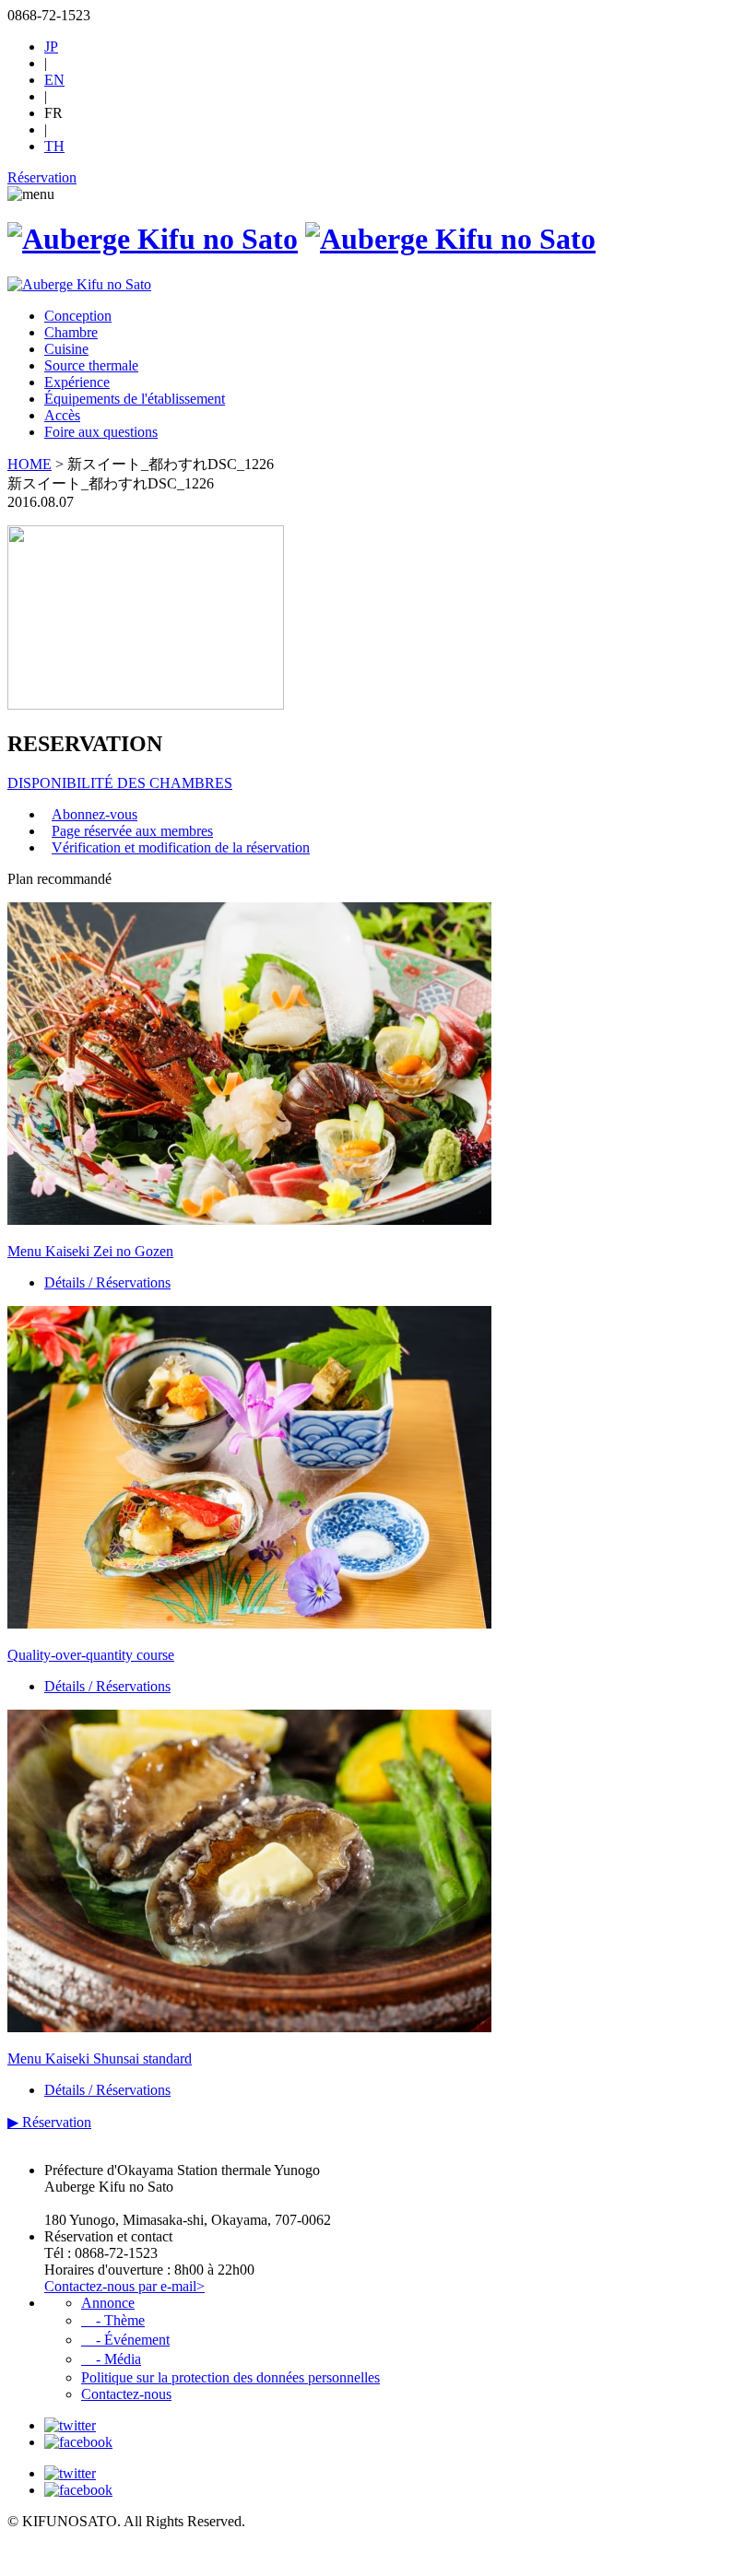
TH (54, 146)
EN (54, 80)
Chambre (71, 332)
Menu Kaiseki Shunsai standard (100, 2058)
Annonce (108, 2303)
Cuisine (66, 349)
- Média (111, 2359)
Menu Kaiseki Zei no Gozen (90, 1251)
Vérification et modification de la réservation (181, 847)
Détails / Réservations (107, 1282)
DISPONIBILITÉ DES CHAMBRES (120, 783)
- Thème (113, 2320)
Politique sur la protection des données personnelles (230, 2377)
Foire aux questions (101, 432)
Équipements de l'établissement (135, 399)
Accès (62, 415)
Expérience (77, 382)
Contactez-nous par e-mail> (124, 2286)
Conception (78, 316)
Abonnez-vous (94, 814)
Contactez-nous (126, 2394)
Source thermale (91, 365)
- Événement (125, 2340)
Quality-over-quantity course (91, 1655)
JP (51, 47)
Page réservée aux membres (132, 831)
